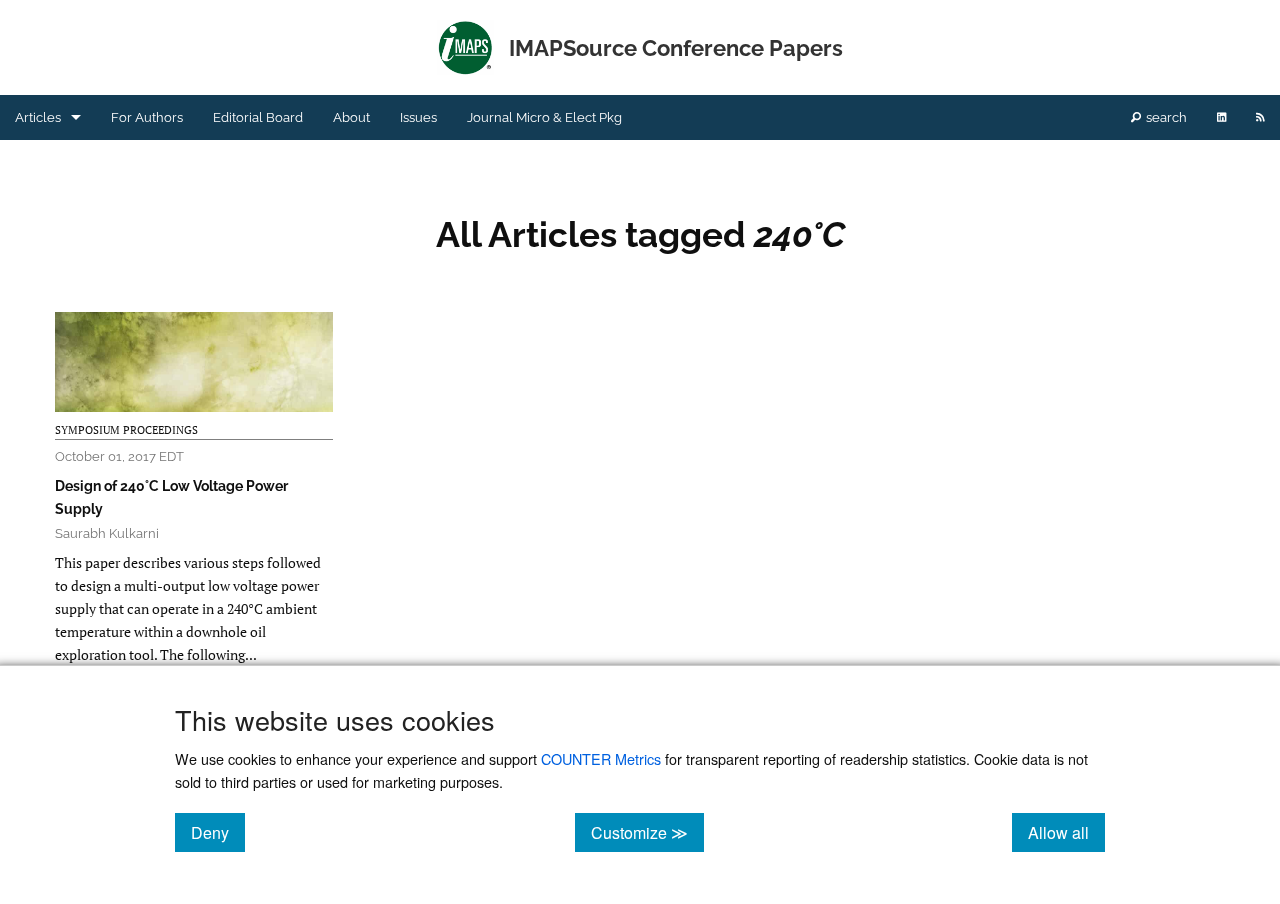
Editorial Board (258, 117)
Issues (418, 117)
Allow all (1066, 832)
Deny (218, 832)
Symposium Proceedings (126, 430)
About (351, 117)
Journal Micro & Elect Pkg (544, 117)
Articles (38, 117)
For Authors (147, 117)
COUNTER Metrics (601, 758)
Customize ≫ (647, 832)
